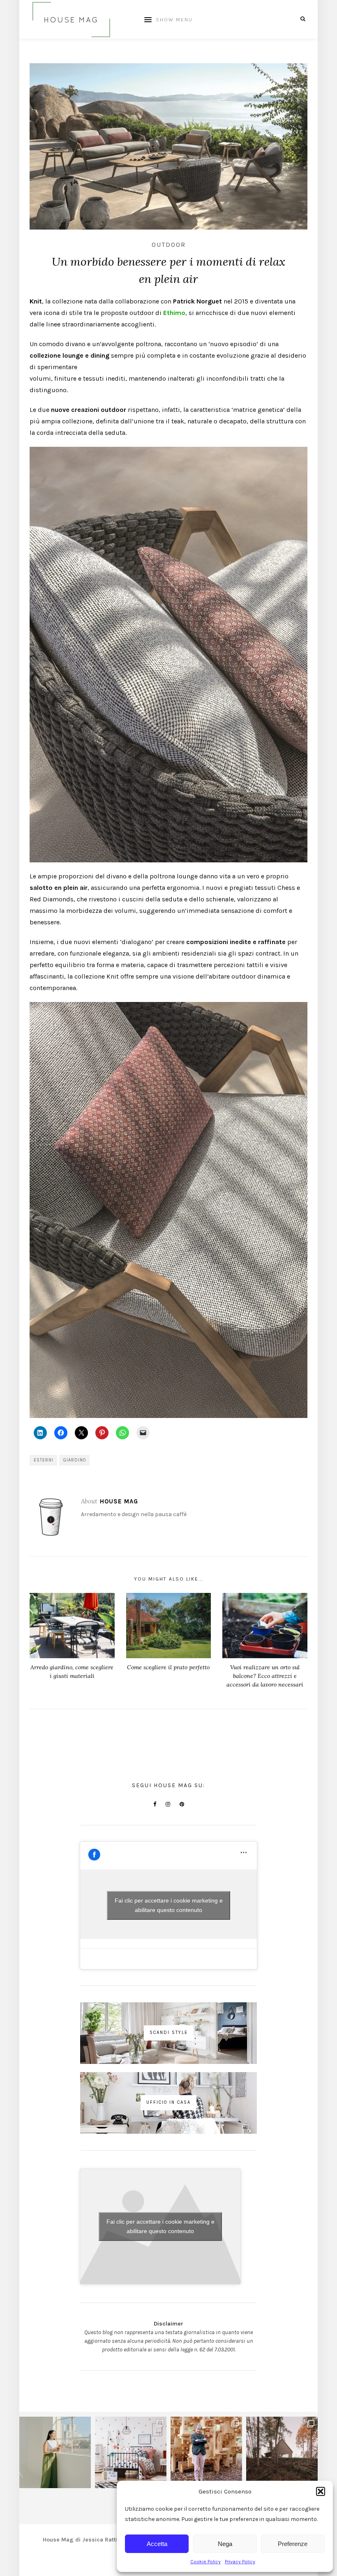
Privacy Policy (240, 2562)
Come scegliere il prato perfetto (168, 1667)
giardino (75, 1460)
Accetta (157, 2544)
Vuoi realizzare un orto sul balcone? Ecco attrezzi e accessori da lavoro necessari (265, 1676)
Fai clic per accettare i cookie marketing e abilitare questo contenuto (169, 1905)
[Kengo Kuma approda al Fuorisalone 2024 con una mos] (206, 2452)
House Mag (119, 1501)
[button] (321, 2491)
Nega (225, 2544)
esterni (44, 1460)
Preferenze (293, 2544)
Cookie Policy (205, 2562)
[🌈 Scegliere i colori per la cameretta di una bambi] (131, 2452)
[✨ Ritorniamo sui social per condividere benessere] (55, 2452)
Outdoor (169, 245)
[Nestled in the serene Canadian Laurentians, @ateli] (282, 2452)
